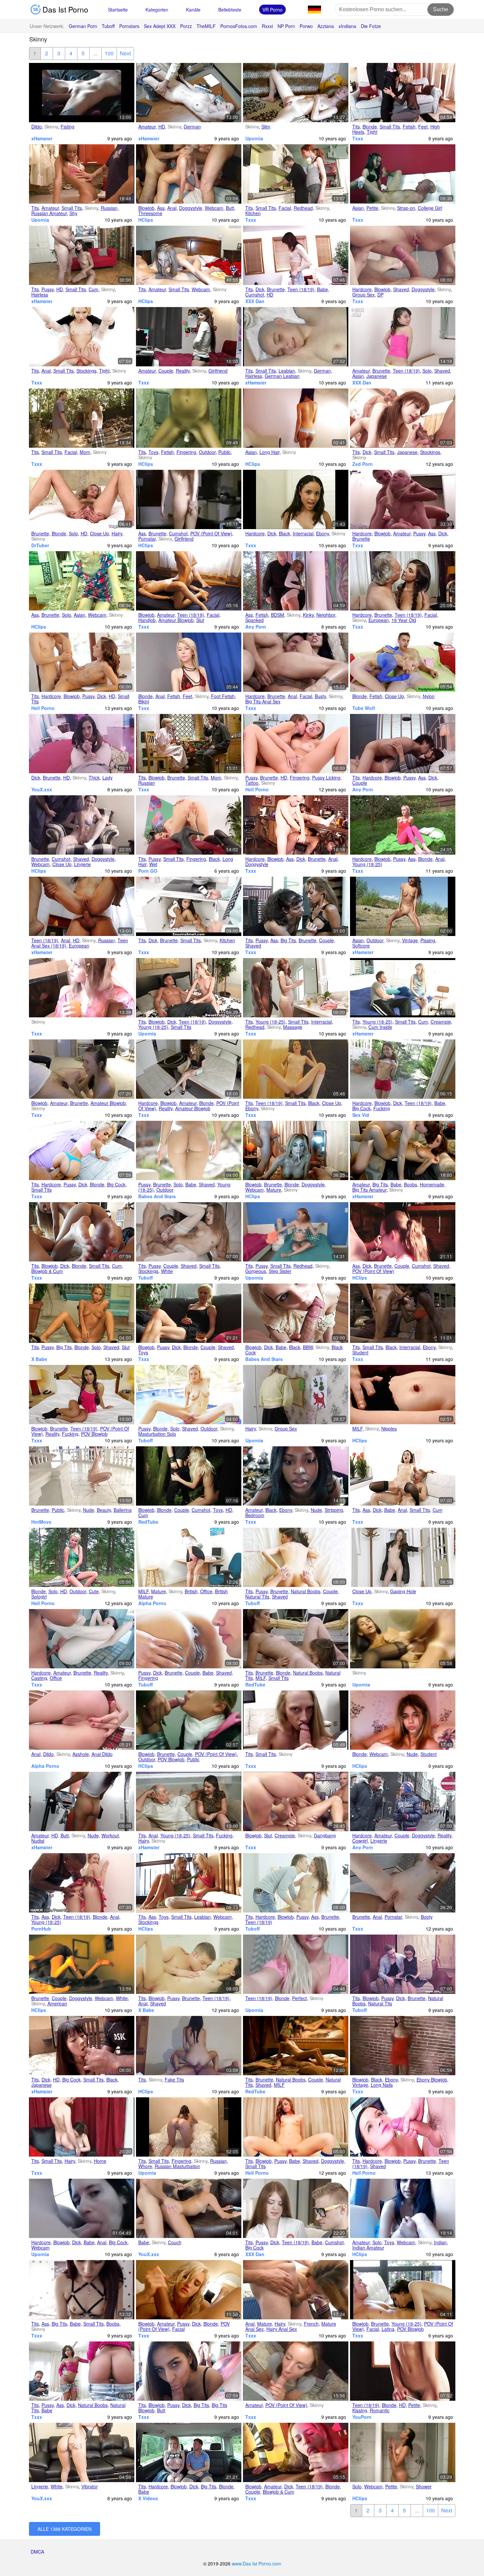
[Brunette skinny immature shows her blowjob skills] (82, 1069)
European (379, 620)
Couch (175, 2242)
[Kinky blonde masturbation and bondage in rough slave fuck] (189, 1476)
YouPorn (362, 2417)
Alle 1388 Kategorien (65, 2529)
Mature (274, 1190)
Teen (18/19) (301, 289)
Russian (109, 208)
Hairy (117, 533)
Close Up (99, 533)
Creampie (441, 1022)
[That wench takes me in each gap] (82, 2208)
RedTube (148, 1522)
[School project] (189, 337)
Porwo (306, 26)
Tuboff (108, 26)
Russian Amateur (49, 213)
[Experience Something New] (296, 2046)
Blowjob (146, 208)
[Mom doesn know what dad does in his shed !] (82, 418)
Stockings (86, 371)
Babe (323, 289)
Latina (388, 2329)
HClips (146, 220)
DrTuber (40, 545)
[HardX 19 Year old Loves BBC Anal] (82, 1883)
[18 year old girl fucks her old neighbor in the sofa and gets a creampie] (82, 825)
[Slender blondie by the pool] (189, 1395)
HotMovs (41, 1522)
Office (206, 1591)
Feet (423, 127)
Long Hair (269, 452)
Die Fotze (371, 26)
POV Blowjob (94, 1434)
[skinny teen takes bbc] (296, 1069)
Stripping (334, 1510)
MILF (357, 1429)
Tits (356, 127)
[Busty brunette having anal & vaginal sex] (296, 662)
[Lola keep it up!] (82, 988)
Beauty (104, 1510)
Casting (39, 1678)
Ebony (323, 533)
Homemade (432, 1184)
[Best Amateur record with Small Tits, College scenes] (189, 255)
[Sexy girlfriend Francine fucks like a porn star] (189, 499)
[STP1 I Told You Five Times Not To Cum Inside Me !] (403, 988)
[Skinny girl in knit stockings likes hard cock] (403, 418)
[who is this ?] (189, 93)
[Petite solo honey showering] (403, 2452)
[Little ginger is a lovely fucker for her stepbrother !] (296, 1232)
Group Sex (363, 295)
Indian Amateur (368, 2248)
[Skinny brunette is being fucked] (296, 1557)
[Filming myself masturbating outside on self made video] (189, 418)
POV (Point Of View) (211, 533)
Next (125, 53)
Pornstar (147, 539)
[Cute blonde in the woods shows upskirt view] (82, 1557)
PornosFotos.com (239, 26)
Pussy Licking (326, 778)
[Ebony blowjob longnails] (403, 2046)
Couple (166, 371)
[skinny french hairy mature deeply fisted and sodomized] (296, 2290)
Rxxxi (267, 26)
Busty (320, 696)
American (57, 2003)
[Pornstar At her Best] (296, 1639)
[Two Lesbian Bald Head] (296, 337)
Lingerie (82, 864)
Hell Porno (43, 708)
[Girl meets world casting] (82, 1639)
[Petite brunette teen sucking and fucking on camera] (82, 1395)
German (192, 127)
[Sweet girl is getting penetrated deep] (296, 1883)
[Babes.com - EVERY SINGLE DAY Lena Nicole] (403, 2371)
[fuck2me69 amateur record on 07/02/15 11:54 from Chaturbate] (403, 2208)
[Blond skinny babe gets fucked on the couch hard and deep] (189, 2208)
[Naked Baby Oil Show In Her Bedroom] (296, 1476)
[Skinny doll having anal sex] (189, 1964)
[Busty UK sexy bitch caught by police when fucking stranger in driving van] (189, 2452)
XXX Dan (255, 301)
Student (360, 1352)
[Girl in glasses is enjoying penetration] (403, 1964)
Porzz (186, 26)
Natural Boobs (306, 1591)
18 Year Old (404, 620)
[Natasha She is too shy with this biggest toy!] (82, 174)
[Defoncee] (403, 1557)
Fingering (186, 452)
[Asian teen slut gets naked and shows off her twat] (403, 337)
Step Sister (280, 1271)
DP (380, 295)
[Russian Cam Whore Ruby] (189, 2127)
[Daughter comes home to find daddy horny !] (82, 2127)
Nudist (38, 1841)
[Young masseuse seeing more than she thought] (296, 988)
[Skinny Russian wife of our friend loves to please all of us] (189, 174)
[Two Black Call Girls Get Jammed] (296, 825)
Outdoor (207, 452)
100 (109, 53)
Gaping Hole (403, 1591)
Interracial (303, 533)
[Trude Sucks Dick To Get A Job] (189, 1313)
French (311, 2324)
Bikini (144, 701)
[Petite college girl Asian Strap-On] (403, 174)
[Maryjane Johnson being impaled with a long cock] (82, 662)
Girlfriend (218, 371)
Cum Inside (380, 1027)
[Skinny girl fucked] (403, 1639)
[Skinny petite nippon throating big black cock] (82, 2046)
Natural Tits (257, 1597)
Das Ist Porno (64, 9)
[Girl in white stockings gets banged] (189, 1232)
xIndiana (347, 26)
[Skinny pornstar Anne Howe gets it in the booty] (403, 1883)
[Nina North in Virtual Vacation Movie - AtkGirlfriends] (189, 2371)
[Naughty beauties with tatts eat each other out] (296, 744)
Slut (200, 620)
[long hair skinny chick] (296, 418)
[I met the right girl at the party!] (189, 1720)
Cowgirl (360, 1841)
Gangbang (325, 1835)
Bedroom (255, 1515)
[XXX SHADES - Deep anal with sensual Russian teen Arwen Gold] (82, 906)
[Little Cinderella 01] (296, 1720)
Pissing (428, 940)
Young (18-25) (367, 864)
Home (100, 2161)
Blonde (370, 127)
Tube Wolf (364, 708)
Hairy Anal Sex (282, 2329)
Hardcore (362, 289)
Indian (440, 2242)
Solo (427, 371)
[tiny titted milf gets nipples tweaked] (403, 1395)
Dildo (37, 127)
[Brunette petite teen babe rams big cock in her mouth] (296, 255)
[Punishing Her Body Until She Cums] (296, 906)
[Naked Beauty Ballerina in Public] (82, 1476)
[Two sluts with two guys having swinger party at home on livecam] (296, 1150)
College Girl (430, 208)
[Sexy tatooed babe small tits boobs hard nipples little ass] (82, 2290)
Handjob (147, 620)
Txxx (358, 138)
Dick (260, 289)
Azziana (326, 26)
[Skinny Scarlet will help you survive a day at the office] (189, 1557)
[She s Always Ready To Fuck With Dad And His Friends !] (296, 1395)
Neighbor (326, 615)
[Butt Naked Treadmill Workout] (82, 1801)
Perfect (299, 1998)
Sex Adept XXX (160, 26)
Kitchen (253, 213)
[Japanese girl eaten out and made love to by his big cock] (403, 744)
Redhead (303, 208)
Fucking (382, 1108)
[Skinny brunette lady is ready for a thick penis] (82, 744)
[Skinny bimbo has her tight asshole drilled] (403, 93)
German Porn (83, 26)
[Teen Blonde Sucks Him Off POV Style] (296, 2452)
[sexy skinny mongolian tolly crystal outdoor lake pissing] (403, 906)
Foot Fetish (223, 696)
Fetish (409, 127)
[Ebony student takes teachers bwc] (403, 1313)
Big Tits (288, 940)
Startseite (118, 10)
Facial (285, 208)
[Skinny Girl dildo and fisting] (82, 93)
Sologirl (39, 1597)
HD (162, 127)
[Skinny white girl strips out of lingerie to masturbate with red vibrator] (82, 2452)
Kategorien (157, 10)
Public (225, 452)
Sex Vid (361, 1115)
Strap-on (406, 208)
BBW (308, 1347)
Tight (372, 132)
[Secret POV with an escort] (189, 1069)
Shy (73, 213)
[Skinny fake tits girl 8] (189, 2046)
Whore (145, 2166)
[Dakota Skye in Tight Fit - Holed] (82, 337)
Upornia (254, 138)
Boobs (411, 1184)
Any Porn (256, 627)
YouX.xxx (42, 789)
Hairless (40, 295)
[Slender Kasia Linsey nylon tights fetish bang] (403, 662)
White (167, 1271)
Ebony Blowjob (432, 2080)
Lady (108, 778)
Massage (293, 1027)
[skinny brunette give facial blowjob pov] (403, 2290)
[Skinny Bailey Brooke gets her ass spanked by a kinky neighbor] (296, 581)
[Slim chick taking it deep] (296, 93)
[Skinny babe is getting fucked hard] (189, 1639)
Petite (372, 208)
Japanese (377, 376)
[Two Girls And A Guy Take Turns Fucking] (403, 499)
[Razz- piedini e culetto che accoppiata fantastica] (189, 662)
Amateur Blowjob (176, 620)
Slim (266, 127)
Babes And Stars (157, 1196)
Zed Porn (363, 464)
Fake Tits (174, 2080)
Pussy (48, 289)
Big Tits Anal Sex (263, 701)
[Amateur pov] (296, 2371)
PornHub (41, 1929)
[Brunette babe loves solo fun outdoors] (189, 1150)
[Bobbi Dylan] (189, 825)
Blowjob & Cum (47, 1271)
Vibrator (90, 2486)
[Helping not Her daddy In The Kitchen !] (296, 174)
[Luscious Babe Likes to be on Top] (403, 1150)
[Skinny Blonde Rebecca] (82, 499)
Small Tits (390, 127)
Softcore (361, 946)
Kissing (360, 2410)
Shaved (401, 289)
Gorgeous (256, 1271)
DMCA (37, 2552)
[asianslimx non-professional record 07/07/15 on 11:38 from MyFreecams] (82, 581)
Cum (94, 289)
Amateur (147, 127)
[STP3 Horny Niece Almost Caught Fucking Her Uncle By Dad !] (189, 1801)
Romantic (380, 2410)
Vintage (410, 940)
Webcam (214, 208)
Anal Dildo (102, 1754)
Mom (85, 452)
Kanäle (193, 10)
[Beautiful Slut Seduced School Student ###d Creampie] (189, 581)
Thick (94, 778)
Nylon (429, 696)
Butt (230, 208)
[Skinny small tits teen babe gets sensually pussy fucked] (296, 2208)
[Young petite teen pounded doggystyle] (189, 988)
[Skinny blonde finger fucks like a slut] (82, 1313)
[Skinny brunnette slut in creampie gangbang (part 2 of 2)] (296, 1801)
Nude (89, 1510)
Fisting (67, 127)
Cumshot (255, 295)
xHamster (42, 138)
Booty (427, 1917)
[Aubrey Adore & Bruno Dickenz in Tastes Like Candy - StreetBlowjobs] (189, 2290)
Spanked (255, 620)
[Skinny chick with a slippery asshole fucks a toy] (82, 1720)
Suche (441, 9)
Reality (183, 371)
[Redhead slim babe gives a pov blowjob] (296, 2127)
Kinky (308, 615)
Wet (153, 864)
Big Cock (362, 1108)
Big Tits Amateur (369, 1190)
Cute (94, 1591)
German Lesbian (282, 376)
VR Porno (272, 10)
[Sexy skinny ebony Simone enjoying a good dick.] (296, 499)
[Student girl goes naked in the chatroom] (403, 1720)
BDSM (278, 615)
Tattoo (252, 783)
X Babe (39, 1359)
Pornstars (129, 26)
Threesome (150, 213)
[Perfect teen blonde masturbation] (296, 1964)
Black (284, 533)
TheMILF (206, 26)
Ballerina (123, 1510)
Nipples (389, 1429)
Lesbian (287, 371)
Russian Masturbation (177, 2166)
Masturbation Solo (157, 1434)
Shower (424, 2486)
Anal (172, 208)
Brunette (276, 289)
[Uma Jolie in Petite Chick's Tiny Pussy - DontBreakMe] (82, 1150)
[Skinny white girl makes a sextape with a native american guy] (82, 1964)
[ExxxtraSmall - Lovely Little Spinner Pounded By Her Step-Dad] (189, 906)
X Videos (148, 2498)
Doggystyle (191, 208)
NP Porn (286, 26)
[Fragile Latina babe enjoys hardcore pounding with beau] (403, 1069)
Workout (110, 1835)
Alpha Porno (152, 1603)
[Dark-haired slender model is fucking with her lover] (403, 2127)
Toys (153, 452)
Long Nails (382, 2085)
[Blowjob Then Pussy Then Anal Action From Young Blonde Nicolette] (403, 825)
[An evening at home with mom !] (189, 744)
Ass (161, 208)
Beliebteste (230, 10)
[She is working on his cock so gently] (403, 1232)
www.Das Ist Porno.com (256, 2563)
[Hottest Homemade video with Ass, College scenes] (189, 1883)
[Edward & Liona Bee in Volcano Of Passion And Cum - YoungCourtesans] (403, 1476)
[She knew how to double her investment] (403, 255)
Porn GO (148, 871)
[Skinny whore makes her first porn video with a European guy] (403, 1801)
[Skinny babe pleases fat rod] (296, 1313)
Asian (358, 208)
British (191, 1591)
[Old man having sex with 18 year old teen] (403, 581)
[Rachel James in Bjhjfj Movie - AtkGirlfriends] (82, 1232)
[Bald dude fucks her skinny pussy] (82, 255)
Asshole (81, 1754)
